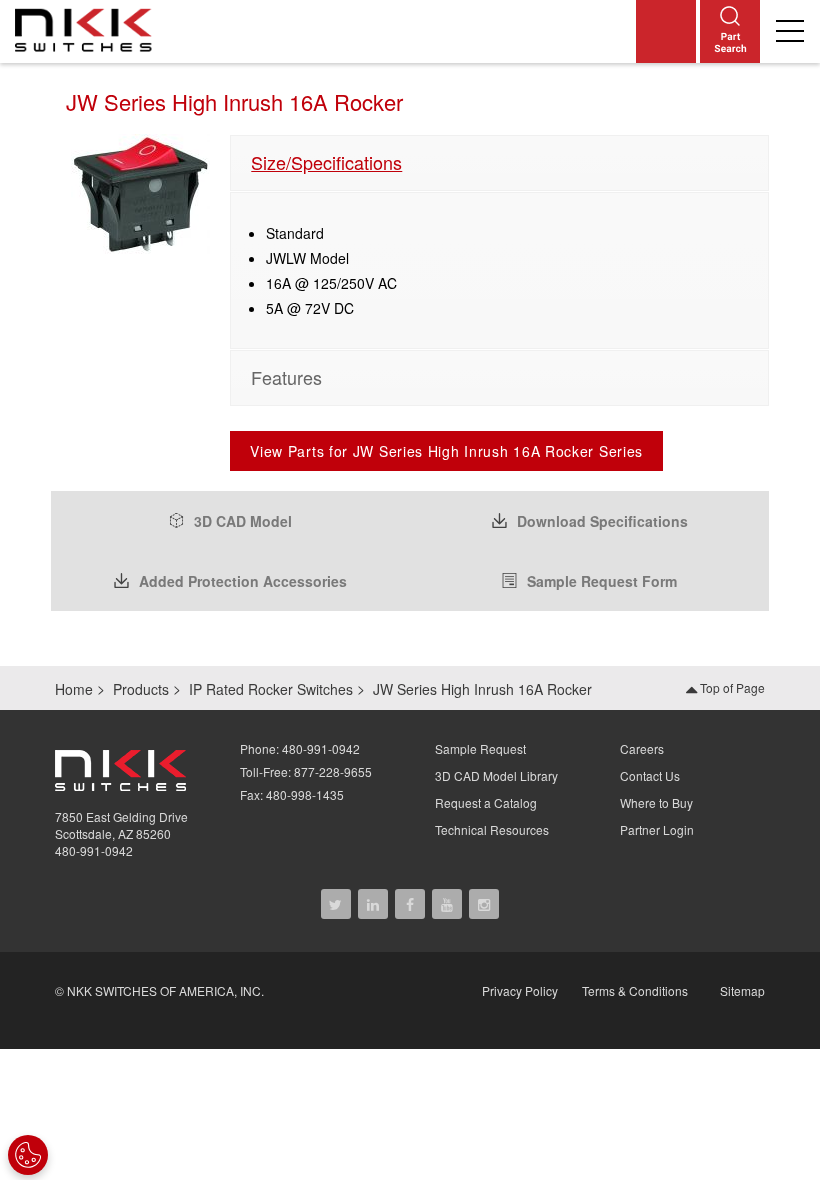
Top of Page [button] (731, 687)
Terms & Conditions (635, 990)
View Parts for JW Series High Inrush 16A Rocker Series (446, 451)
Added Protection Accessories (243, 581)
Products (141, 689)
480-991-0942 (94, 850)
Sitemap (742, 990)
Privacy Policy (520, 990)
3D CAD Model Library (496, 775)
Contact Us (650, 775)
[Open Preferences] (28, 1155)
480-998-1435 (305, 794)
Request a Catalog (486, 802)
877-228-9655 (333, 771)
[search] (730, 31)
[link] (88, 29)
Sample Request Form (602, 581)
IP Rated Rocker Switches (271, 689)
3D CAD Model (243, 521)
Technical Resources (492, 829)
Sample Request (480, 748)
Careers (642, 748)
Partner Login (657, 829)
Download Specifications (602, 521)
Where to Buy (656, 802)
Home (74, 689)
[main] (410, 363)
